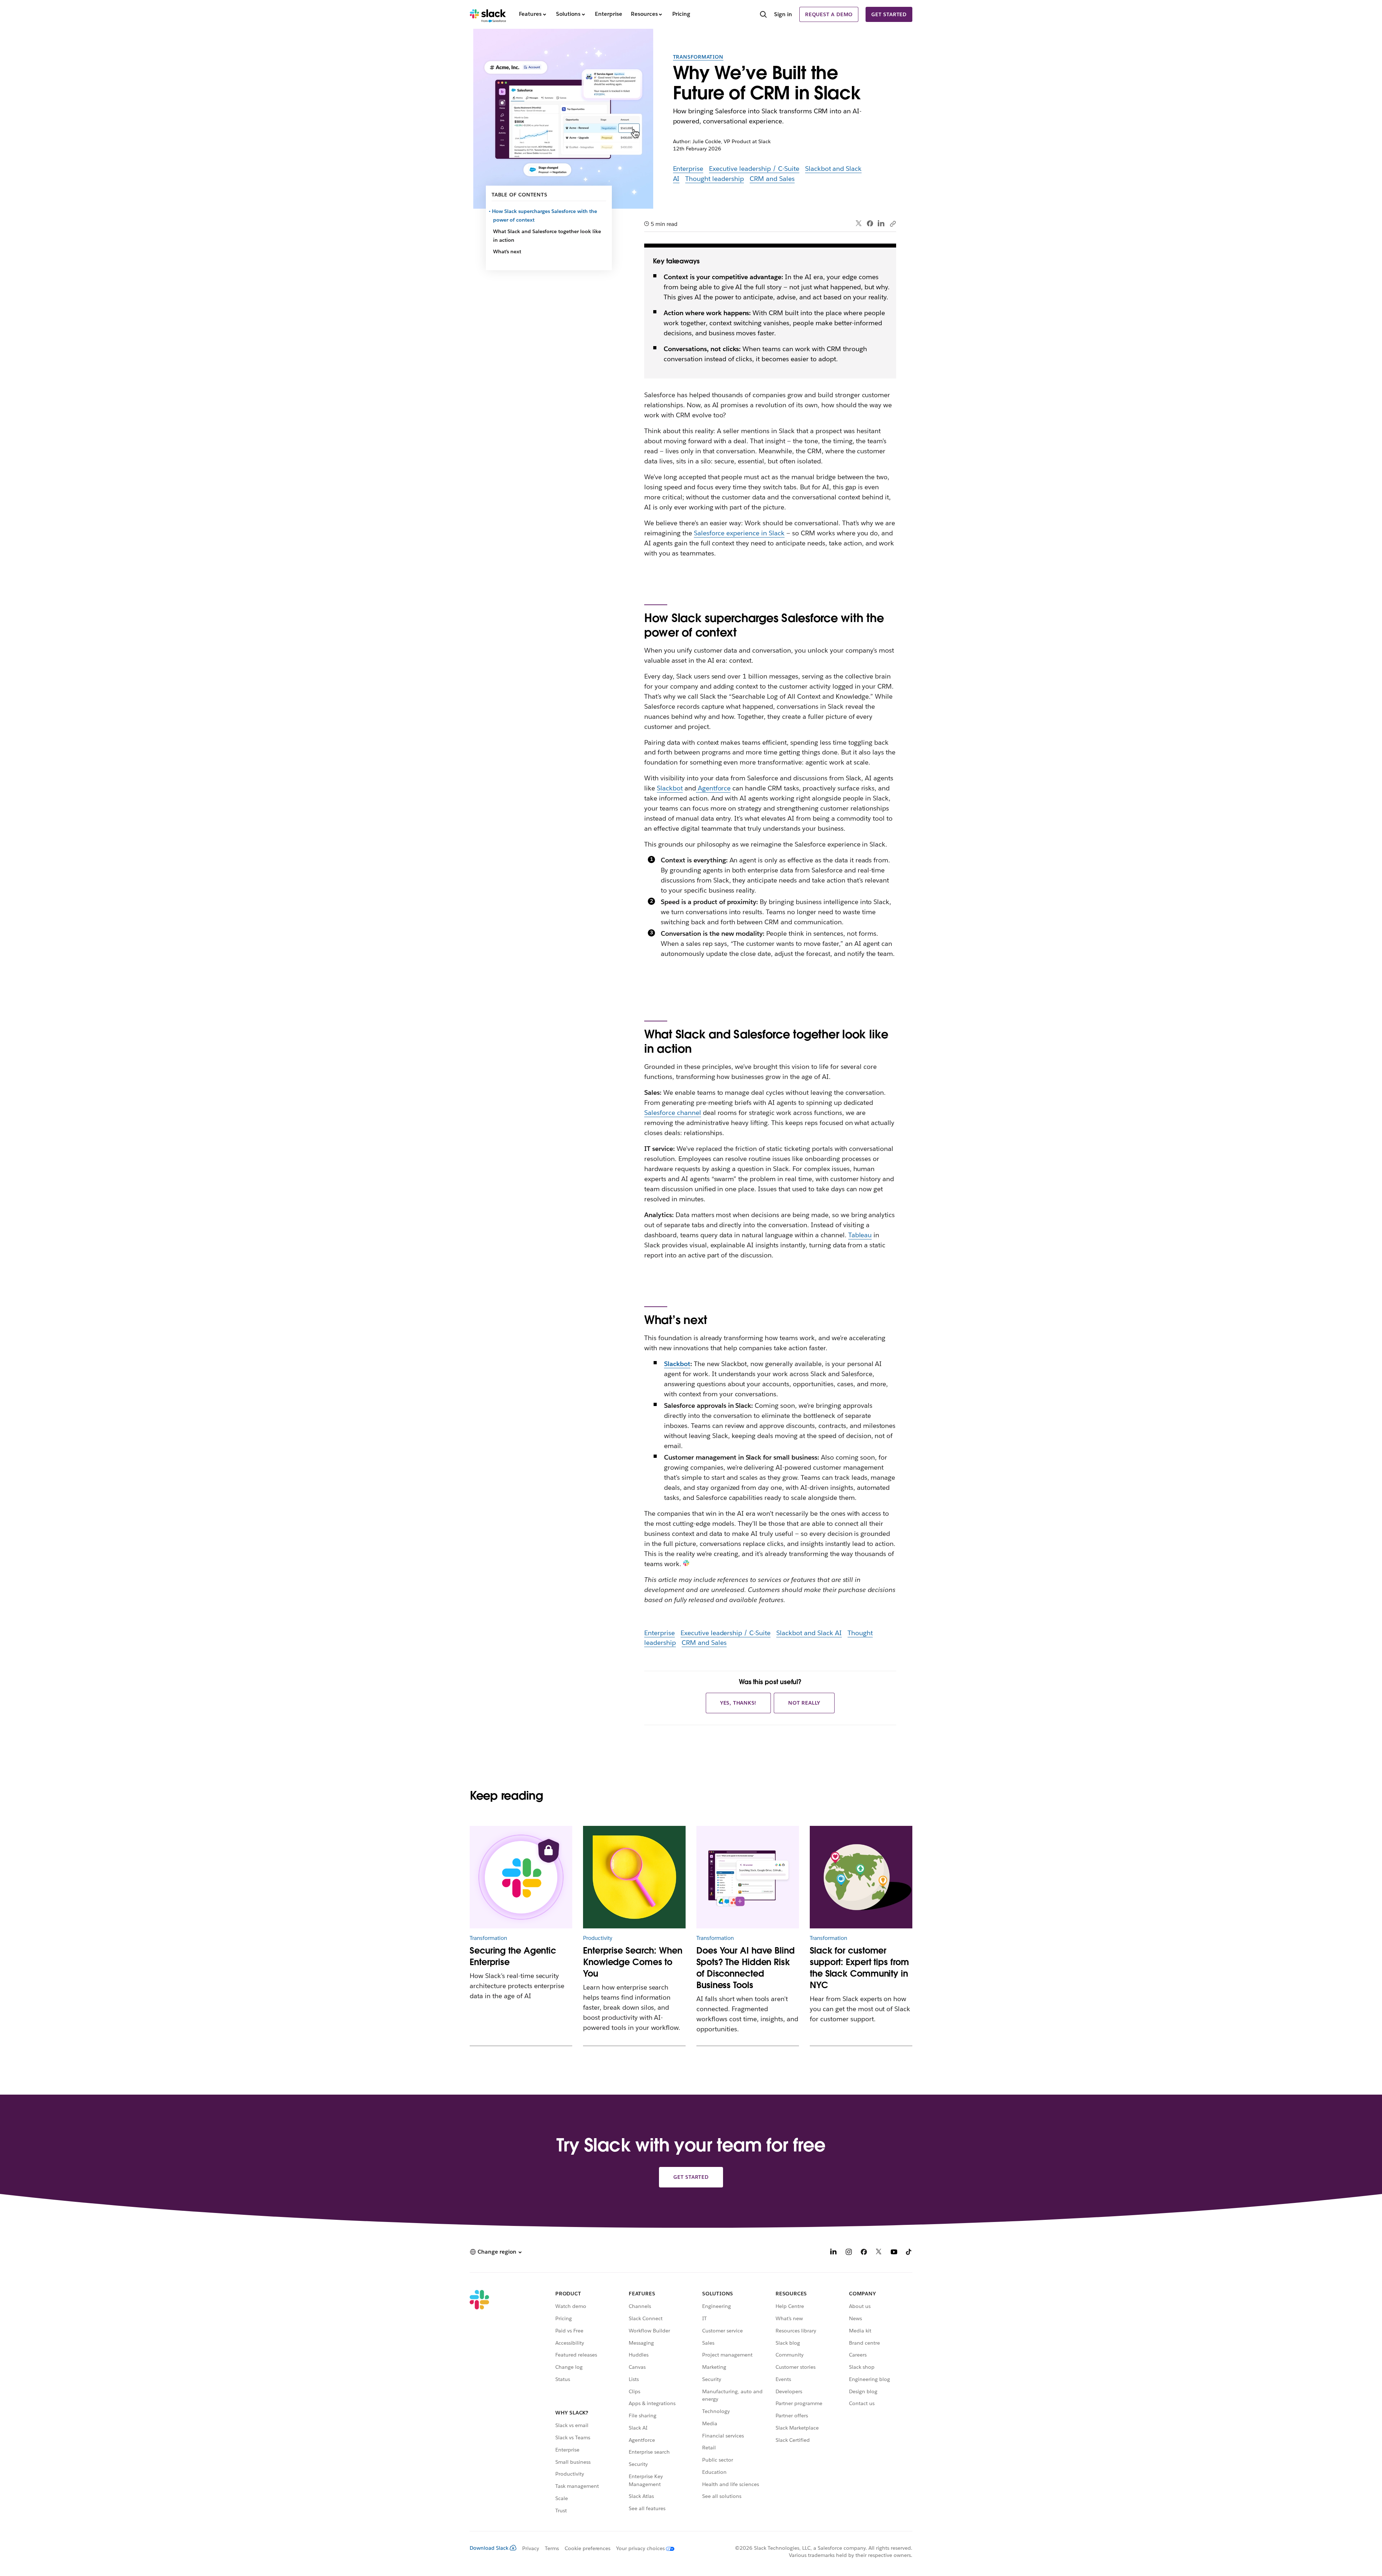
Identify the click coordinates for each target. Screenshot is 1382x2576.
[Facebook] (870, 223)
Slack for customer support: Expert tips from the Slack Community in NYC (859, 1968)
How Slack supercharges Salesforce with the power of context (545, 216)
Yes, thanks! (739, 1703)
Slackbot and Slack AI (809, 1633)
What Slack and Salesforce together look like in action (547, 236)
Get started (889, 14)
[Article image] (521, 1877)
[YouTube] (894, 2253)
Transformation (698, 57)
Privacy (531, 2548)
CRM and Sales (772, 179)
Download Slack (489, 2548)
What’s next (507, 251)
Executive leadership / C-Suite (754, 169)
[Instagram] (849, 2253)
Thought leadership (715, 179)
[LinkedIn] (881, 224)
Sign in (783, 14)
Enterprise (688, 169)
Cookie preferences (588, 2548)
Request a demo (829, 14)
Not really (804, 1703)
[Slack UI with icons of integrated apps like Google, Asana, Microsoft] (748, 1877)
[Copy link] (893, 223)
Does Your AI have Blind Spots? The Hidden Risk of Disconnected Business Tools (746, 1968)
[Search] (763, 15)
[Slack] (488, 14)
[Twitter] (859, 224)
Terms (552, 2548)
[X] (879, 2253)
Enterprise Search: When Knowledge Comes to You (633, 1962)
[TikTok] (909, 2253)
